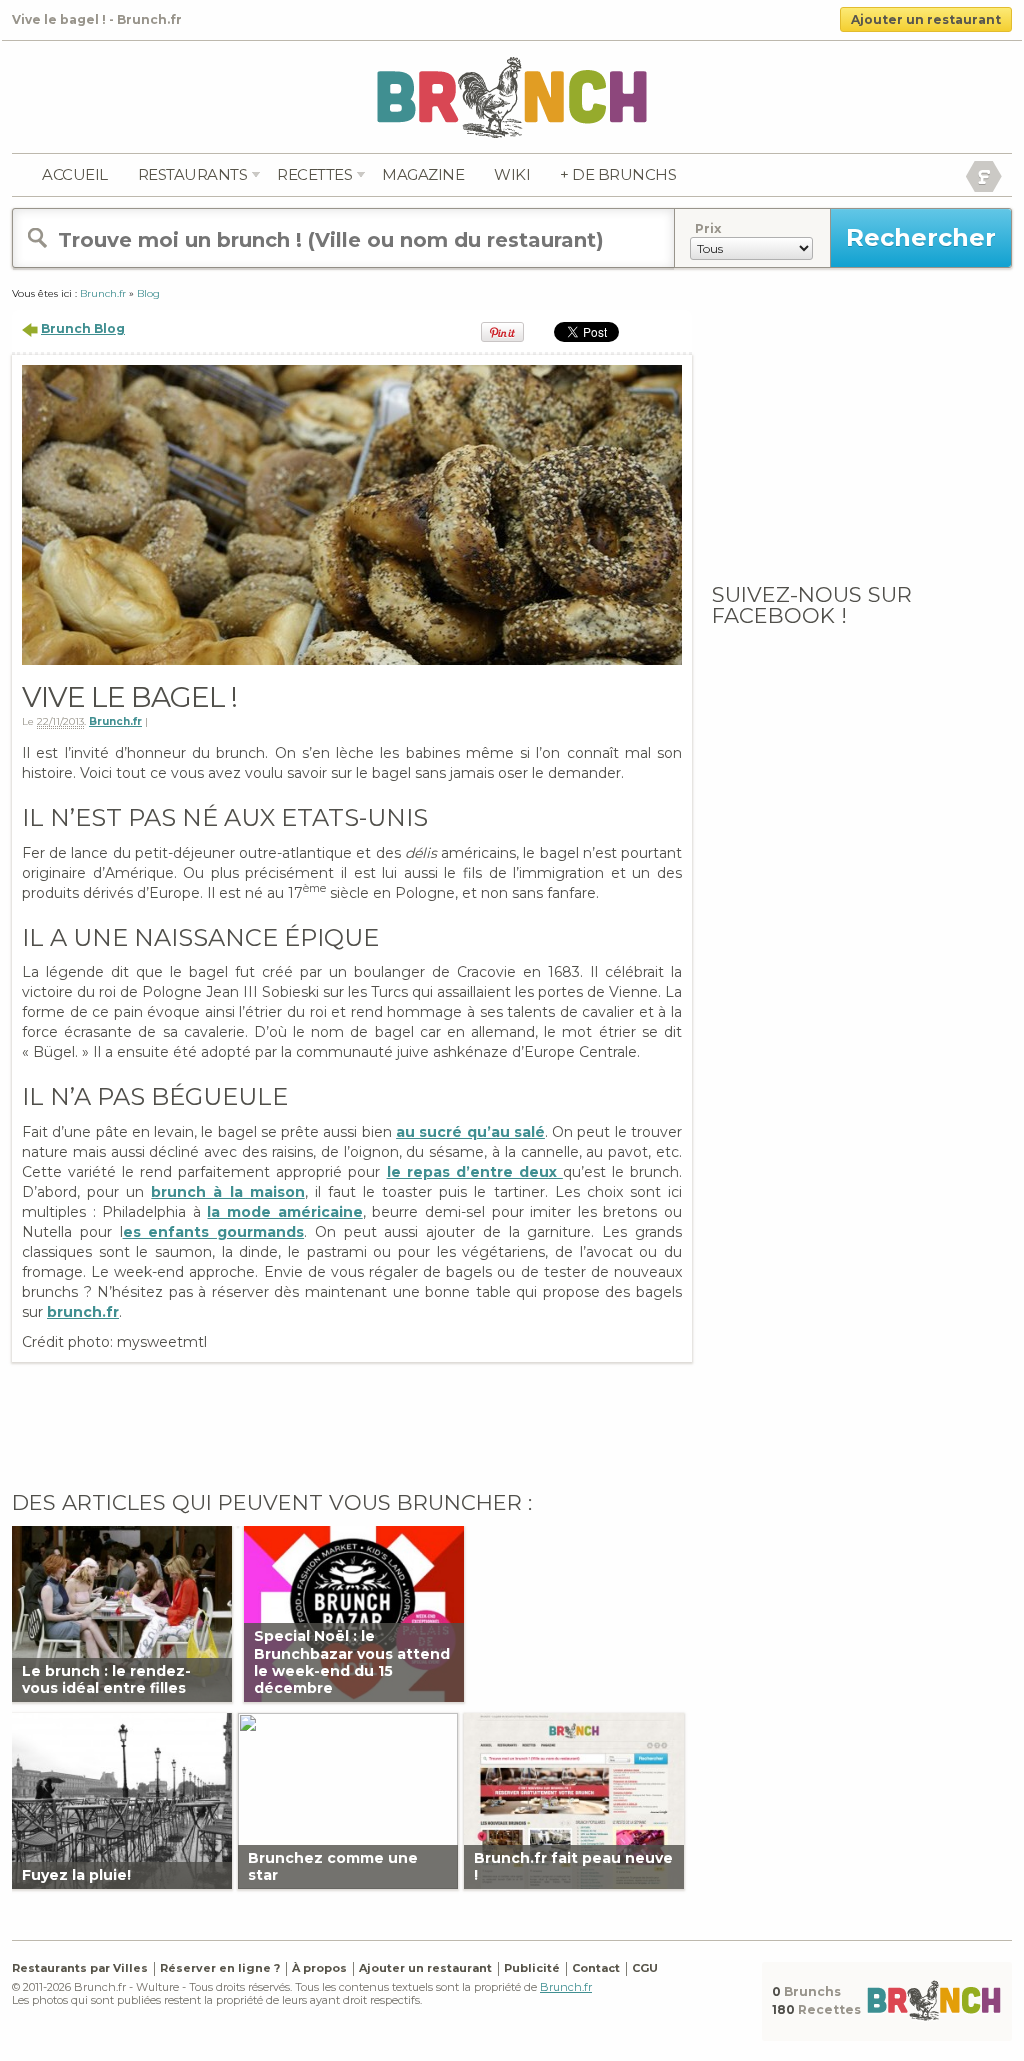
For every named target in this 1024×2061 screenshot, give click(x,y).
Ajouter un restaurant (926, 19)
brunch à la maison (227, 1192)
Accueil (75, 174)
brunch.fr (83, 1312)
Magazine (423, 174)
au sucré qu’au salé (470, 1132)
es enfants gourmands (214, 1232)
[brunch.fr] (512, 96)
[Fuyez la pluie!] (122, 1799)
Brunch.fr (115, 721)
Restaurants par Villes (80, 1968)
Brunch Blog (83, 328)
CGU (645, 1968)
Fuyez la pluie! (76, 1875)
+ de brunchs (618, 174)
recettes (314, 174)
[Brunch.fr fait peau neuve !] (574, 1799)
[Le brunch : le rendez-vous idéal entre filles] (122, 1612)
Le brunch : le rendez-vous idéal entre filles (106, 1679)
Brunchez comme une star (333, 1866)
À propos (319, 1968)
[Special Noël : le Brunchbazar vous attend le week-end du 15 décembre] (354, 1612)
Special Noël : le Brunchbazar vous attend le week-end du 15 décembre (352, 1662)
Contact (596, 1968)
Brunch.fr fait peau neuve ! (573, 1866)
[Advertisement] (362, 1422)
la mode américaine (284, 1212)
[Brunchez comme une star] (348, 1799)
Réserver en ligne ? (220, 1968)
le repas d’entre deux (475, 1172)
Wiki (512, 174)
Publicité (532, 1968)
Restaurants (193, 174)
